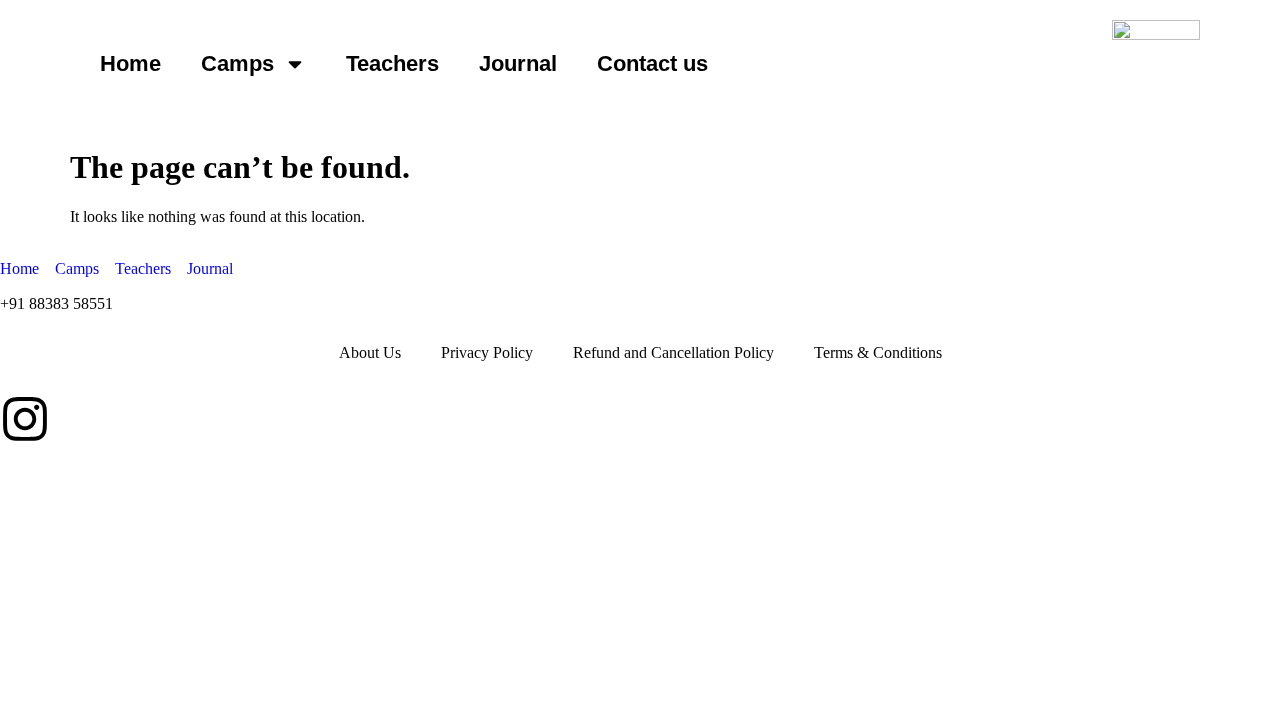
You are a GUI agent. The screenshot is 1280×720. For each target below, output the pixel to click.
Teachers (392, 63)
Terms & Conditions (878, 352)
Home (130, 63)
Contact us (652, 63)
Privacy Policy (487, 352)
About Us (370, 352)
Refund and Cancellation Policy (673, 352)
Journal (518, 63)
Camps (237, 63)
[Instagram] (25, 419)
